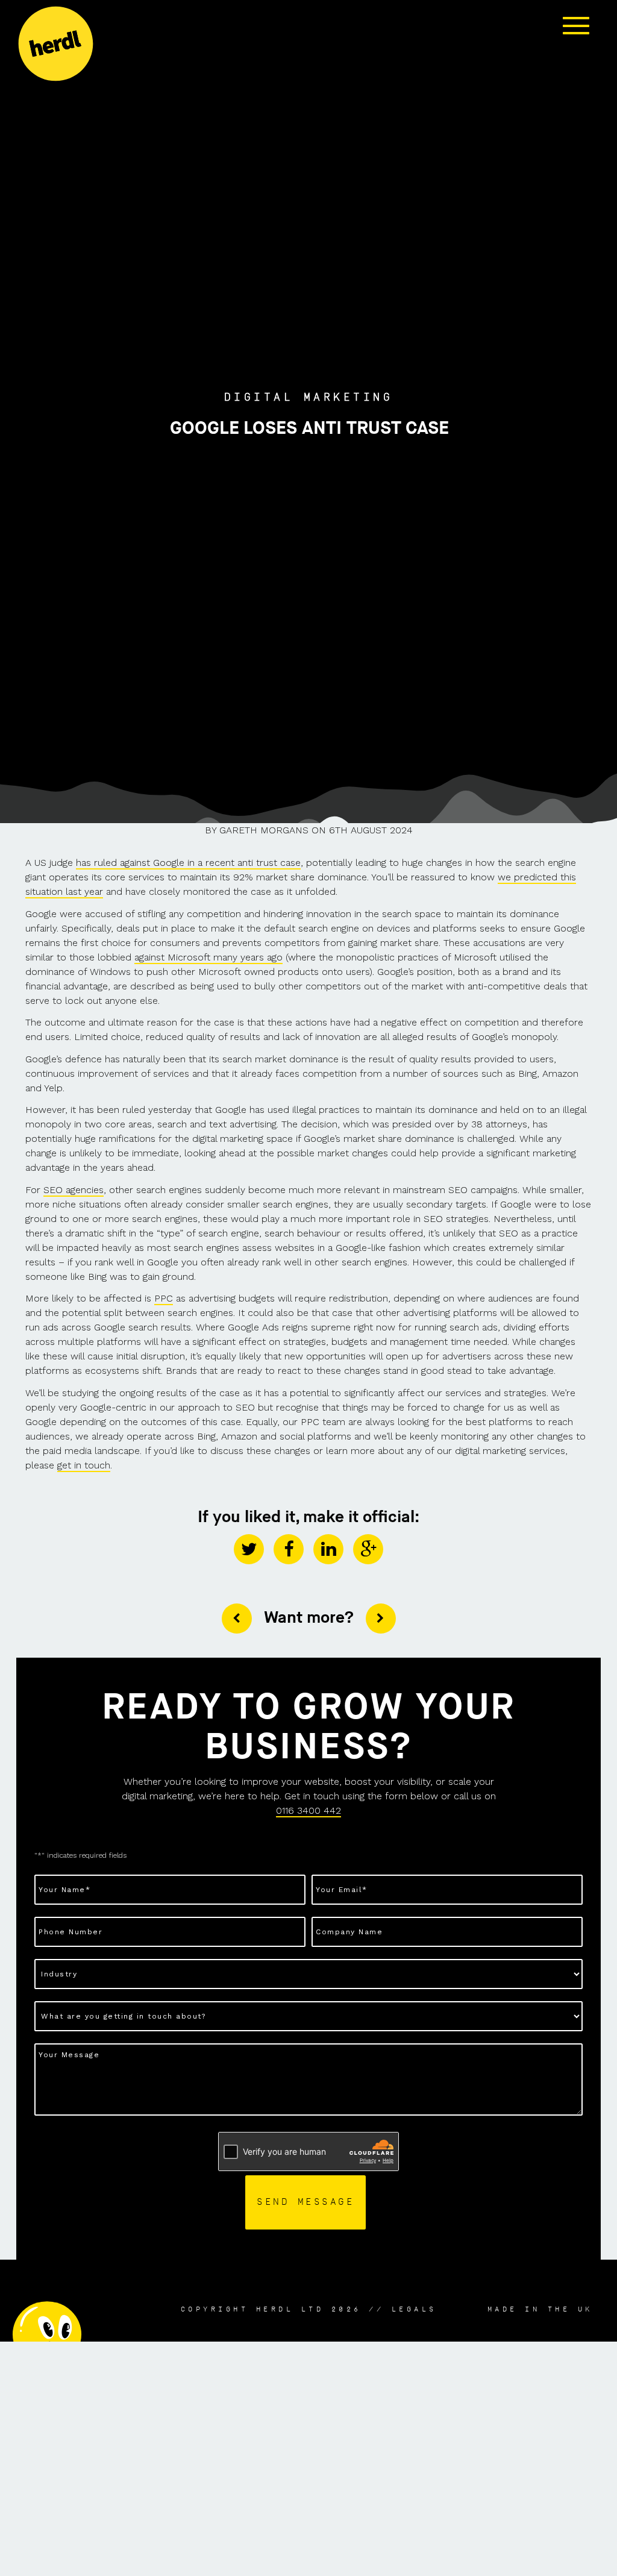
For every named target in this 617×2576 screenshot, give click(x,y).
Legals (414, 2309)
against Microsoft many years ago (208, 957)
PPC (164, 1298)
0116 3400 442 (308, 1810)
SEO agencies (74, 1190)
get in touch (84, 1465)
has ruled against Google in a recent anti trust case (188, 863)
